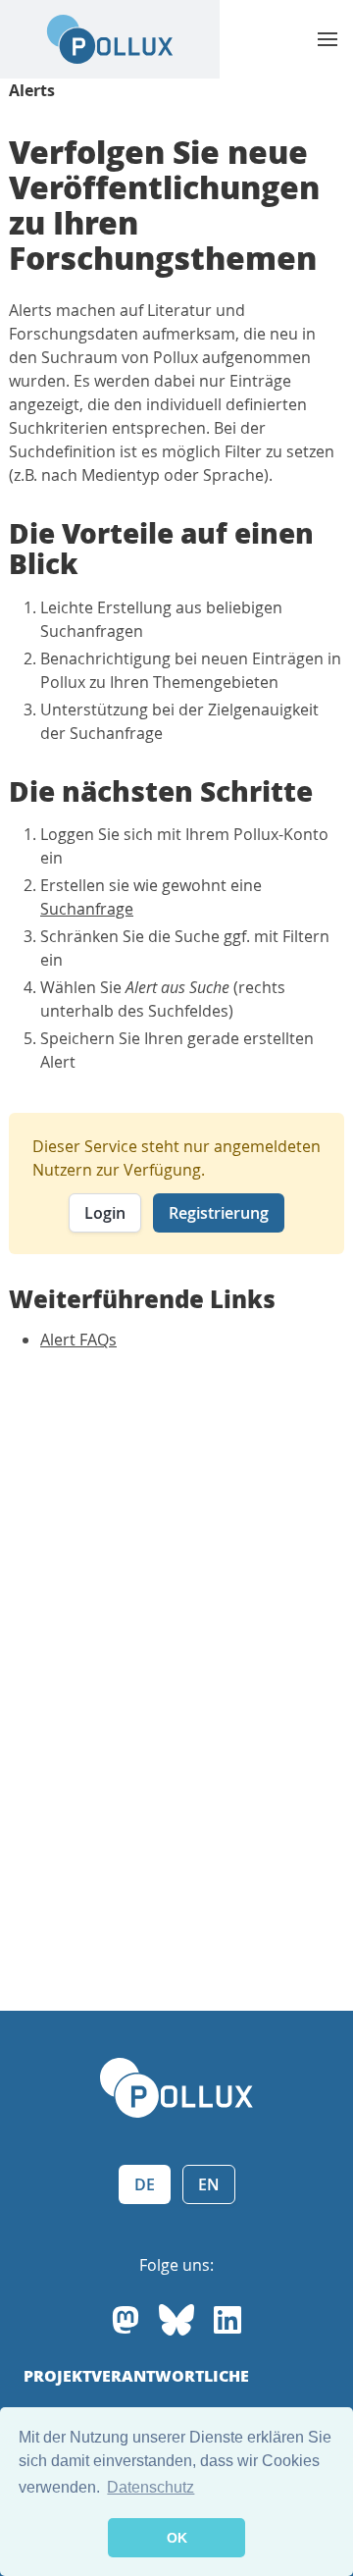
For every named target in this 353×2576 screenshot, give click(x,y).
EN (209, 2184)
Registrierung (219, 1213)
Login (105, 1213)
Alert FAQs (78, 1340)
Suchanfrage (87, 909)
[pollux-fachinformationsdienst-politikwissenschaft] (227, 2320)
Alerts (32, 90)
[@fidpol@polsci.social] (126, 2320)
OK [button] (177, 2538)
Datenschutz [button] (151, 2487)
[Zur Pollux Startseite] (110, 39)
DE (145, 2184)
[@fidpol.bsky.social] (176, 2320)
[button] (328, 39)
